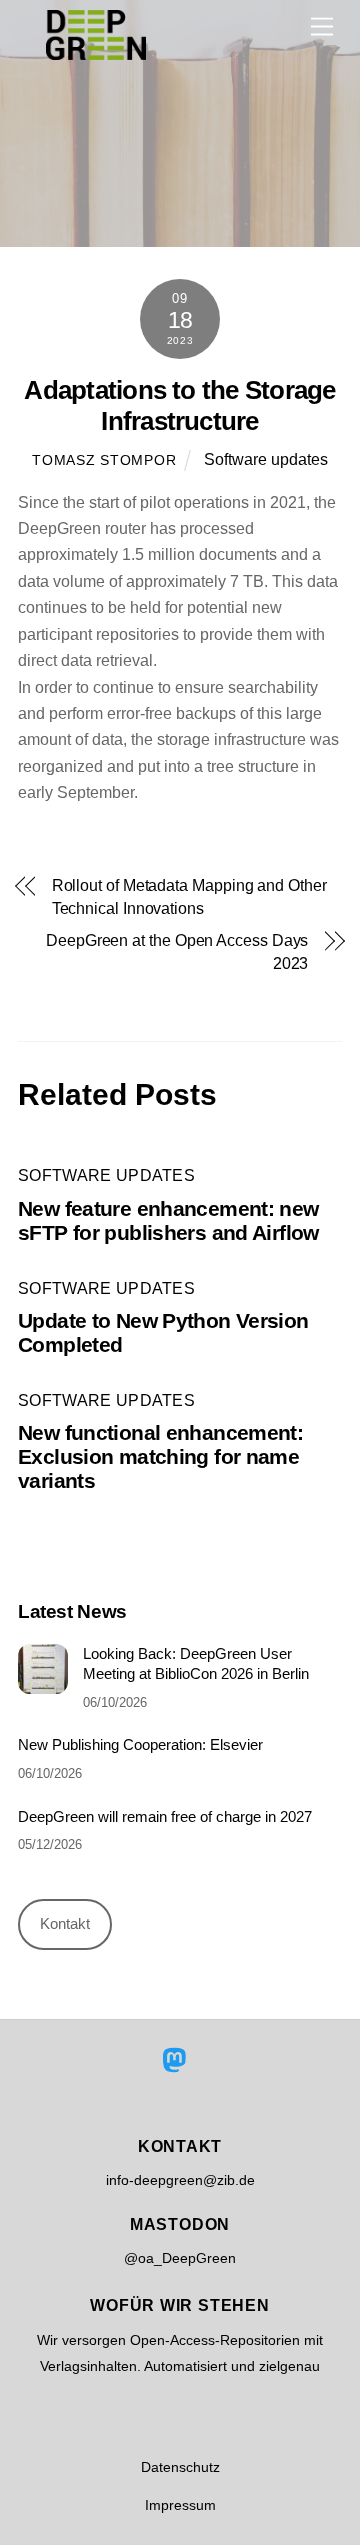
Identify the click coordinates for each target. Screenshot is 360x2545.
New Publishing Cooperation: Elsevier (140, 1744)
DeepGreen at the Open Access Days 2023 (177, 951)
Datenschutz (180, 2467)
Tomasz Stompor (104, 460)
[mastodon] (178, 2060)
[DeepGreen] (96, 51)
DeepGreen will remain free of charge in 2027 (165, 1816)
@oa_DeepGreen (180, 2258)
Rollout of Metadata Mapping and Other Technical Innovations (189, 896)
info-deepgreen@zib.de (180, 2180)
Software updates (266, 459)
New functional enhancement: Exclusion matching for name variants (160, 1456)
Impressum (180, 2505)
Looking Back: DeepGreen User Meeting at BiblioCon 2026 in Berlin (196, 1663)
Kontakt (65, 1923)
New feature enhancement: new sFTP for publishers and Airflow (168, 1220)
